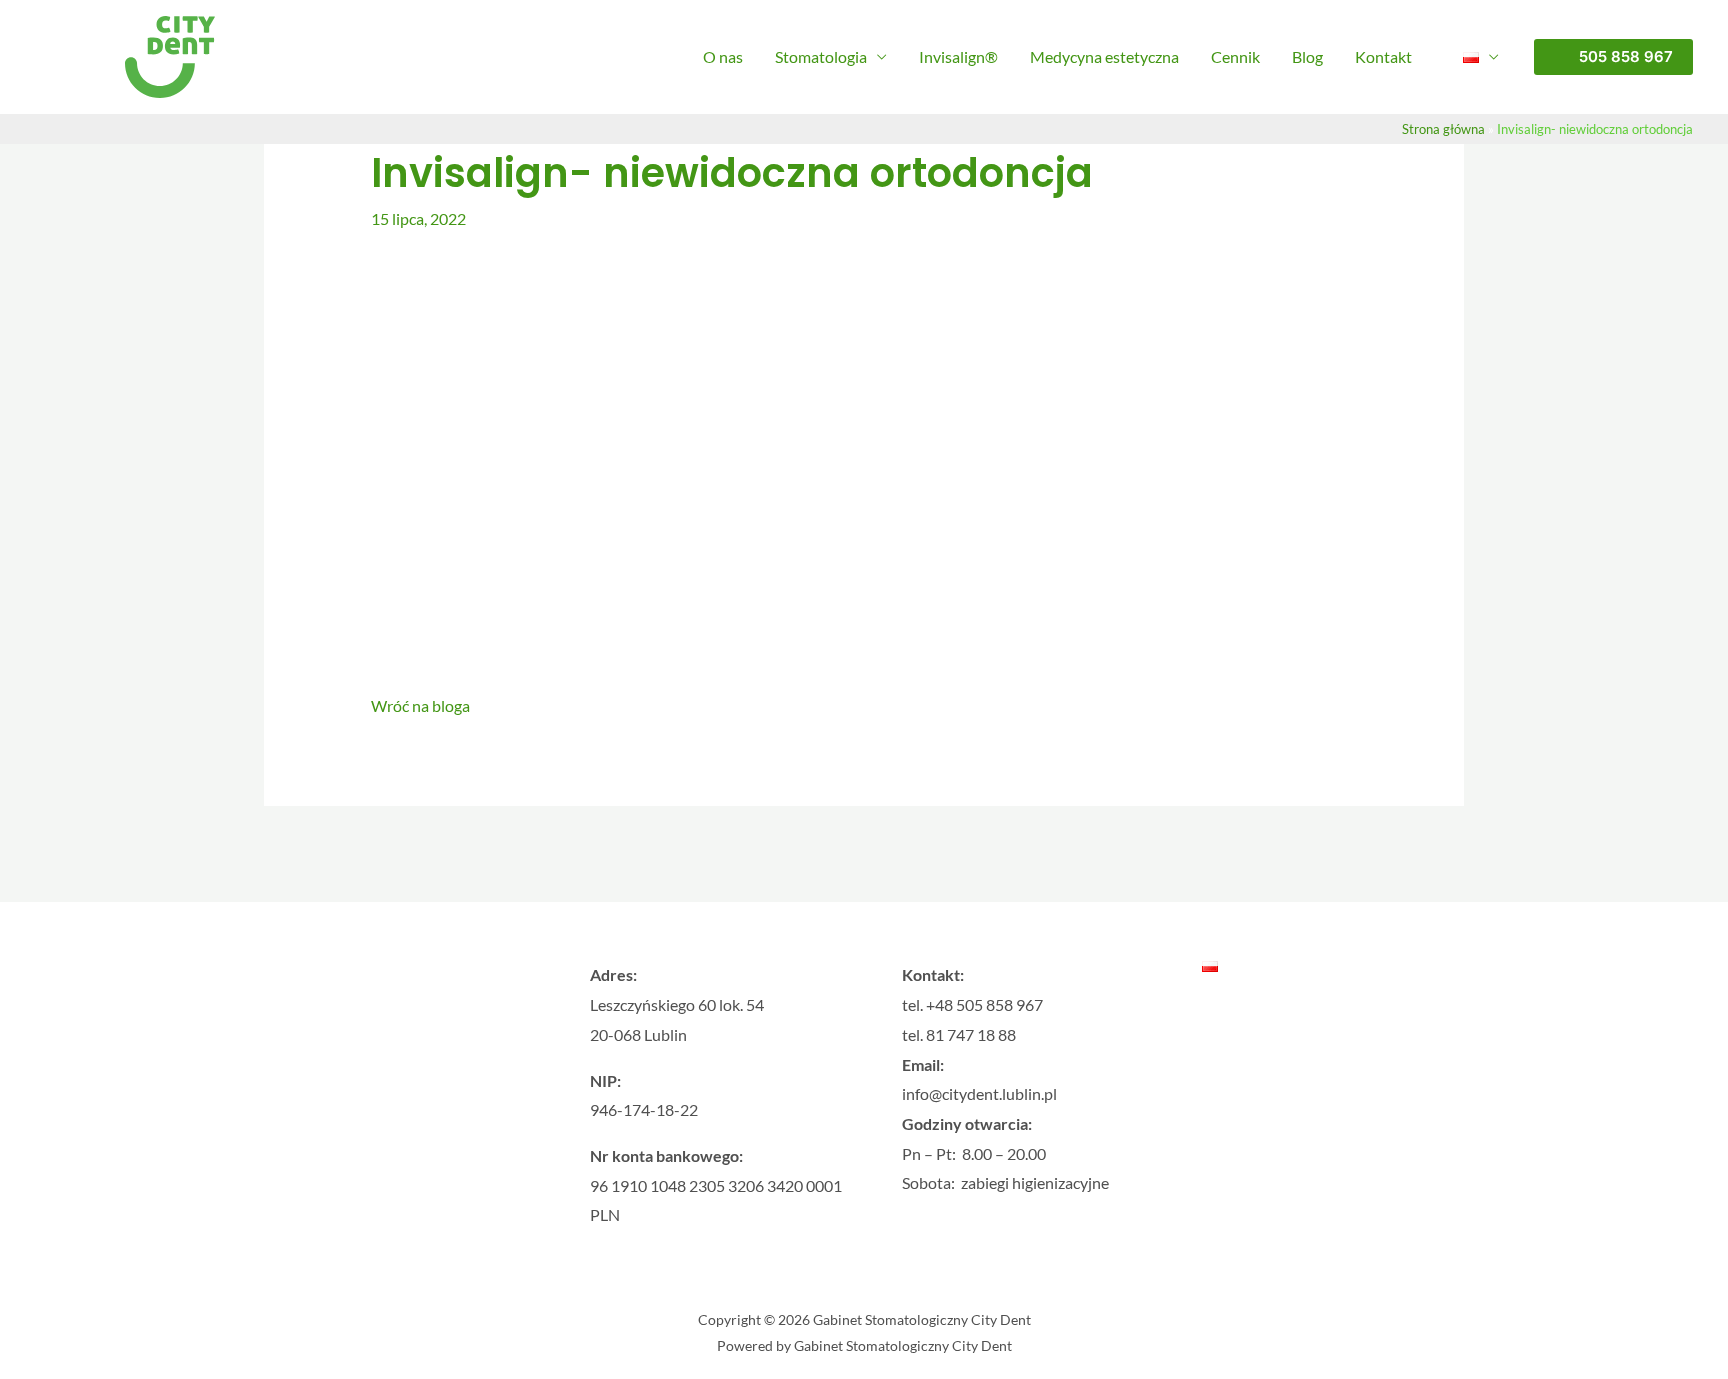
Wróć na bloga (420, 705)
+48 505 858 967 (984, 1004)
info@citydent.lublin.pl (979, 1093)
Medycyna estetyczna (1104, 56)
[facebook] (321, 1143)
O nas (723, 56)
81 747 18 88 (971, 1034)
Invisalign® (958, 56)
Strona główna (1443, 129)
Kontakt (1383, 56)
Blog (1307, 56)
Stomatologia (821, 56)
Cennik (1235, 56)
